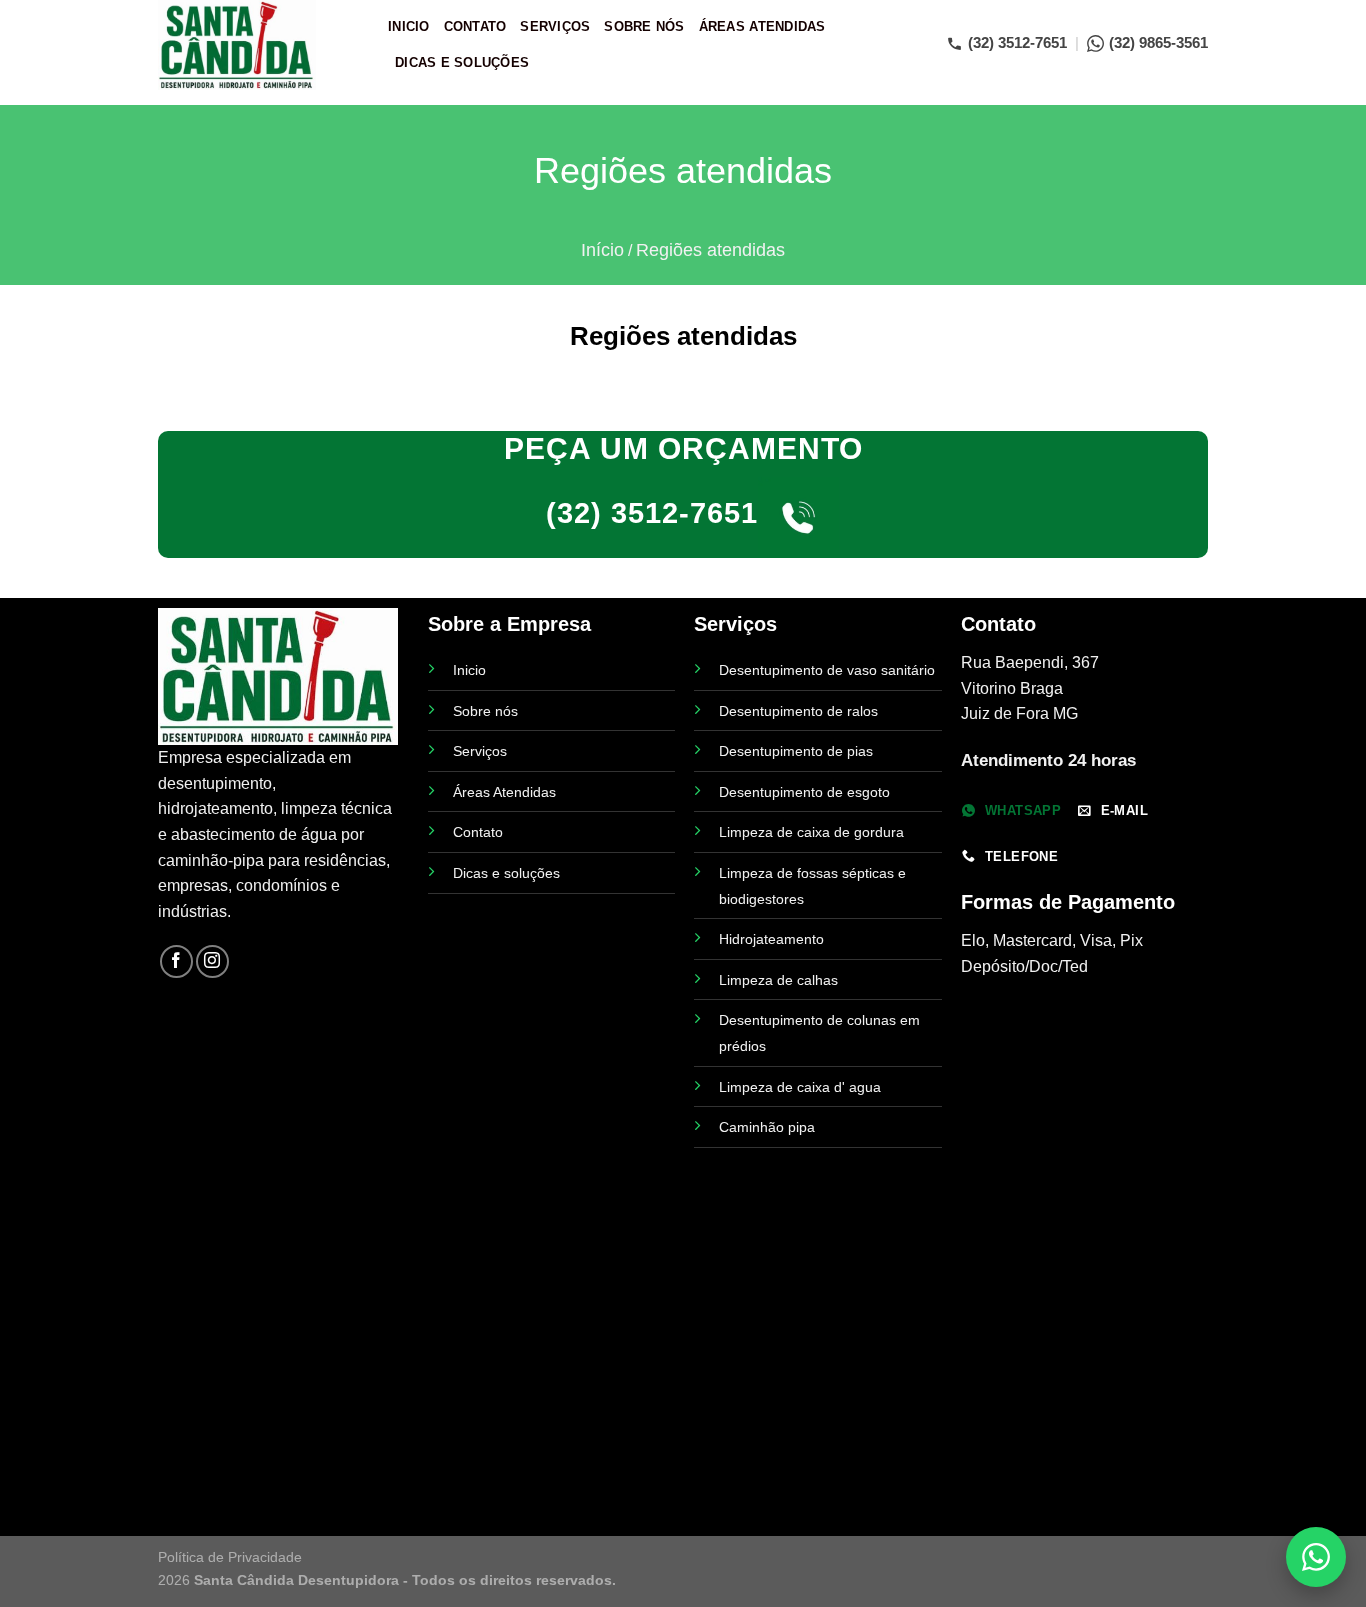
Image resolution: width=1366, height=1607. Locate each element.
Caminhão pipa (767, 1127)
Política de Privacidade (230, 1557)
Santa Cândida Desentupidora (296, 1580)
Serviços (555, 26)
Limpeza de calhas (778, 980)
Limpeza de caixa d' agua (800, 1087)
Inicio (409, 26)
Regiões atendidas (710, 250)
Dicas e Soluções (462, 62)
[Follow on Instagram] (212, 961)
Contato (475, 26)
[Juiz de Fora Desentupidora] (258, 45)
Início (602, 250)
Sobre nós (485, 711)
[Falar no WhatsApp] (1316, 1557)
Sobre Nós (644, 26)
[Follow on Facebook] (176, 961)
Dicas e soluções (506, 873)
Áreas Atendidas (762, 26)
